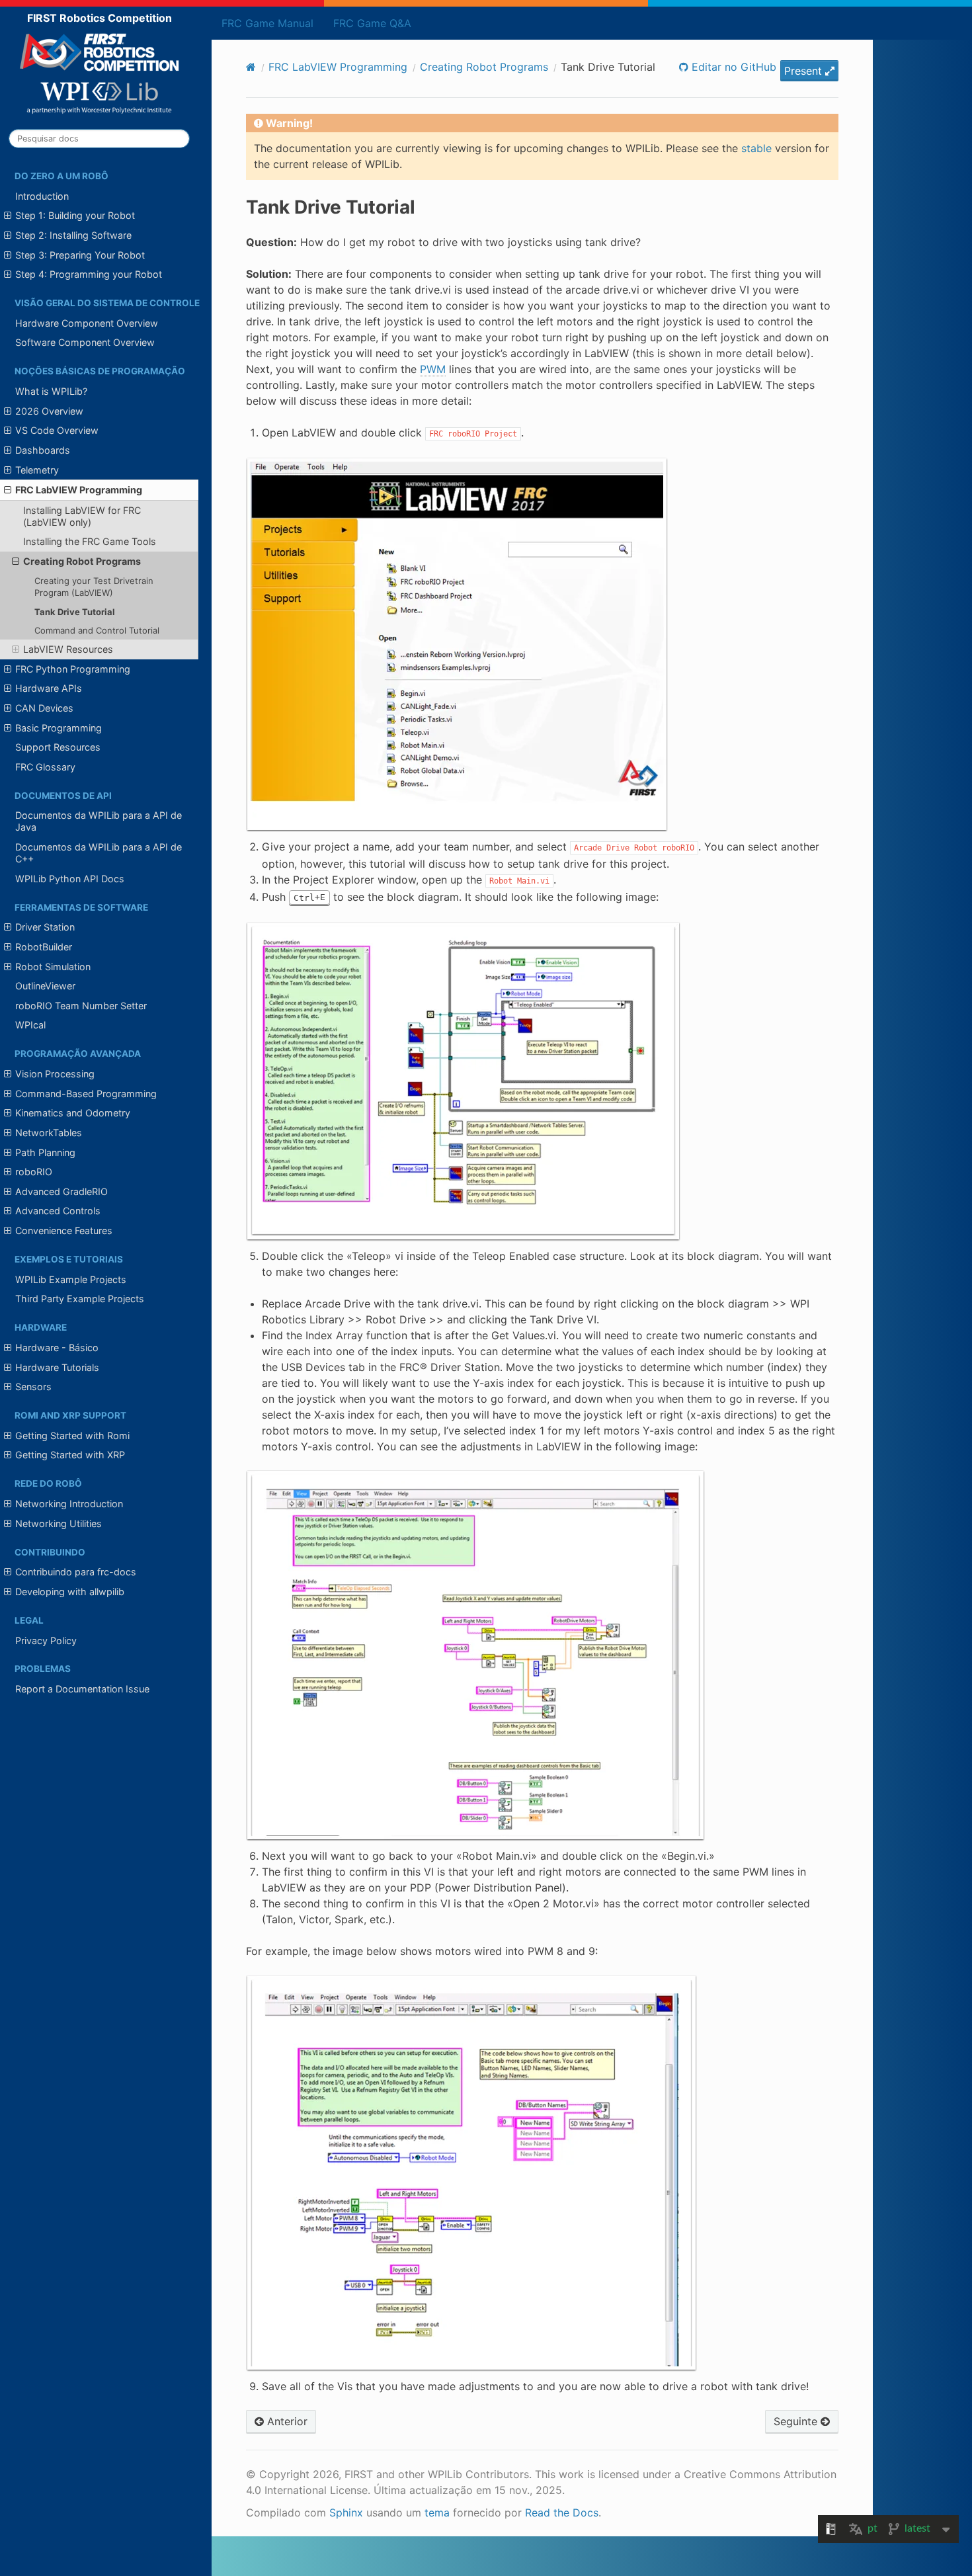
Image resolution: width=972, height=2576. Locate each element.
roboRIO (34, 1172)
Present (805, 71)
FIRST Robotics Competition (100, 18)
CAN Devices (44, 708)
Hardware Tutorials (57, 1367)
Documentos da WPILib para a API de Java (99, 821)
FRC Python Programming (73, 669)
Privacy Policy (46, 1641)
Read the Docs (562, 2513)
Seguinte (797, 2421)
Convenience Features (64, 1230)
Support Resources (58, 747)
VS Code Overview (57, 430)
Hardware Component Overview (87, 323)
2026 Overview (49, 411)
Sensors (33, 1387)
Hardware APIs (49, 688)
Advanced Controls (58, 1211)
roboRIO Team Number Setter (81, 1006)
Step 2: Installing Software (73, 235)
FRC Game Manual (267, 23)
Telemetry (37, 470)
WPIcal (30, 1025)
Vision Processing (55, 1074)
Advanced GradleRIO (61, 1191)
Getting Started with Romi (72, 1435)
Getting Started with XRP (70, 1455)
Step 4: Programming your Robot (89, 274)
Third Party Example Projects (80, 1299)
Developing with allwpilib (70, 1592)
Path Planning (45, 1152)
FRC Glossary (45, 767)
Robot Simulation (53, 967)
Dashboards (43, 450)
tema (437, 2513)
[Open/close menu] (8, 216)
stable (756, 148)
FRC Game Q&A (372, 23)
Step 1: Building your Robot (75, 215)
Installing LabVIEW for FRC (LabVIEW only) (82, 516)
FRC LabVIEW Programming (79, 490)
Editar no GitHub (732, 67)
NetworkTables (49, 1133)
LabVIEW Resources (68, 649)
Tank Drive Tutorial (75, 612)
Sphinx (346, 2513)
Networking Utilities (59, 1523)
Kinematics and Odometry (73, 1113)
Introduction (42, 196)
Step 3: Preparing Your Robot (80, 255)
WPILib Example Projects (71, 1279)
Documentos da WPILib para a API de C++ (99, 853)
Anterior (286, 2421)
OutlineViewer (45, 986)
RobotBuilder (44, 947)
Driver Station (45, 927)
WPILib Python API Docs (70, 879)
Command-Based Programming (86, 1094)
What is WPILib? (51, 391)
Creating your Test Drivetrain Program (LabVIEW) (94, 587)
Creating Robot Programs (82, 561)
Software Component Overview (85, 342)
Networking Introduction (69, 1504)
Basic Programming (59, 728)
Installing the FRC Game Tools (90, 541)
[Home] (251, 67)
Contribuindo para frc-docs (76, 1572)
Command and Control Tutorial (97, 630)
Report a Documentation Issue (82, 1689)
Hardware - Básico (57, 1348)
